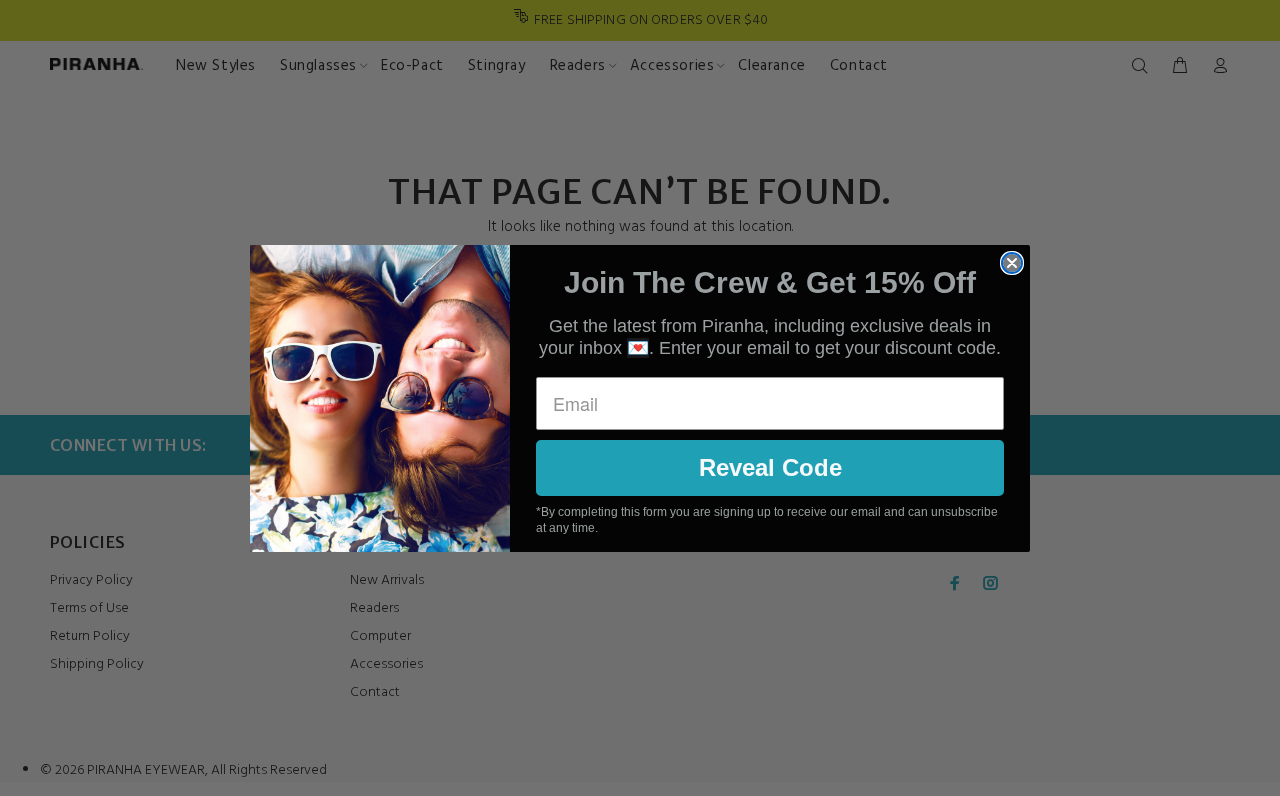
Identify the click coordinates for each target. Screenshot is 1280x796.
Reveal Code (770, 467)
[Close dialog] (1012, 263)
